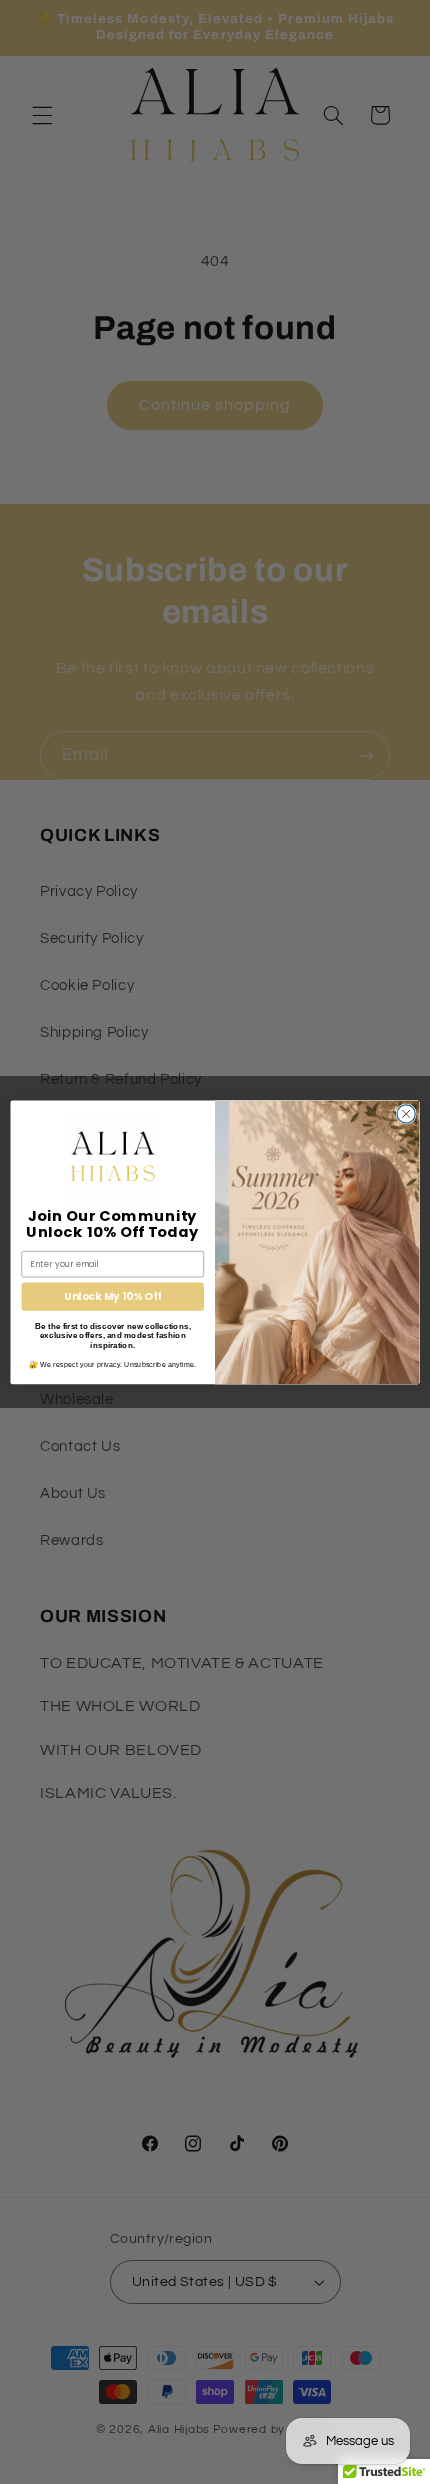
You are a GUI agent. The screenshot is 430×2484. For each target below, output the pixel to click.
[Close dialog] (406, 1113)
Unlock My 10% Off (112, 1296)
